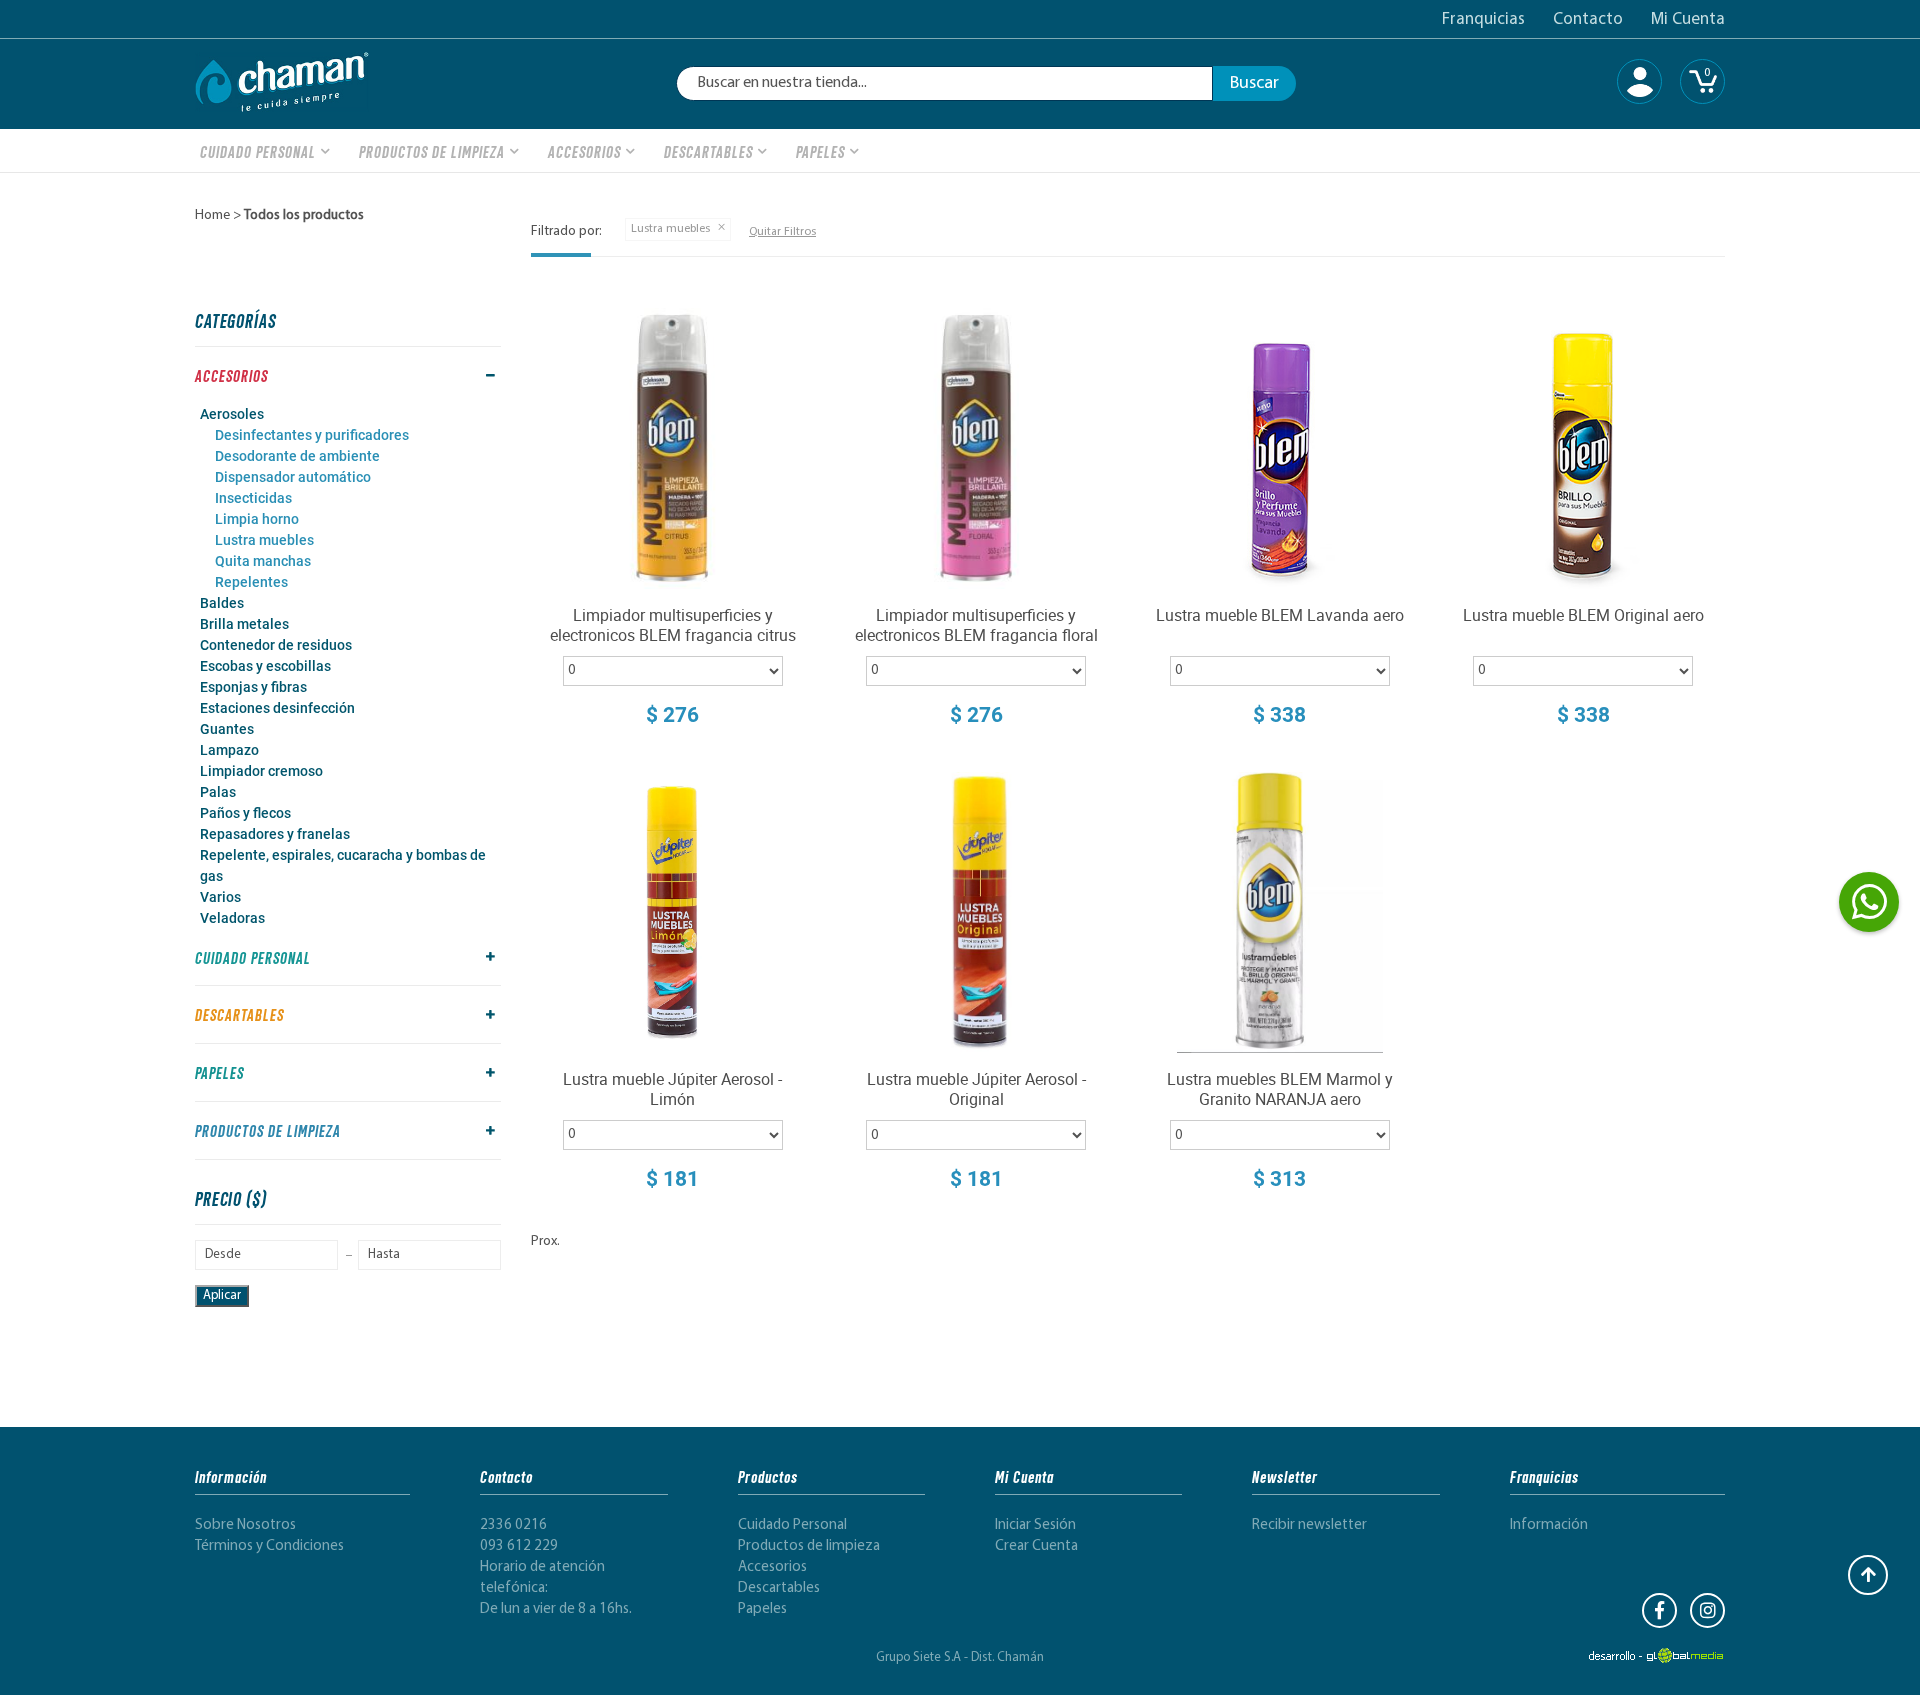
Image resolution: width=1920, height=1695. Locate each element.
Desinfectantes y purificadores (312, 435)
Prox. (545, 1241)
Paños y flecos (245, 813)
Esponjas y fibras (253, 687)
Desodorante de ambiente (297, 456)
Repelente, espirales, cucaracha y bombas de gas (343, 865)
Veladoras (232, 918)
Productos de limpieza (432, 150)
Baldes (222, 603)
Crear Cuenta (1036, 1546)
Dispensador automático (293, 477)
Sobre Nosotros (245, 1525)
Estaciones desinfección (277, 708)
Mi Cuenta (1688, 19)
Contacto (1588, 19)
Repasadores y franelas (275, 834)
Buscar (1254, 83)
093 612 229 (519, 1546)
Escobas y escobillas (265, 666)
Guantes (227, 729)
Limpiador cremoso (261, 771)
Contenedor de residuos (276, 645)
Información (1549, 1525)
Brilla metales (244, 624)
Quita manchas (263, 561)
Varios (220, 897)
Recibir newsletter (1309, 1525)
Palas (218, 792)
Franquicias (1483, 19)
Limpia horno (257, 519)
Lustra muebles (264, 540)
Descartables (708, 150)
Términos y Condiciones (269, 1546)
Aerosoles (232, 414)
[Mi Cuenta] (1639, 81)
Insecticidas (253, 498)
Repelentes (251, 582)
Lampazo (229, 750)
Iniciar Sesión (1035, 1525)
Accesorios (584, 150)
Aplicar (222, 1295)
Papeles (820, 150)
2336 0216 (513, 1525)
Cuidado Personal (258, 150)
